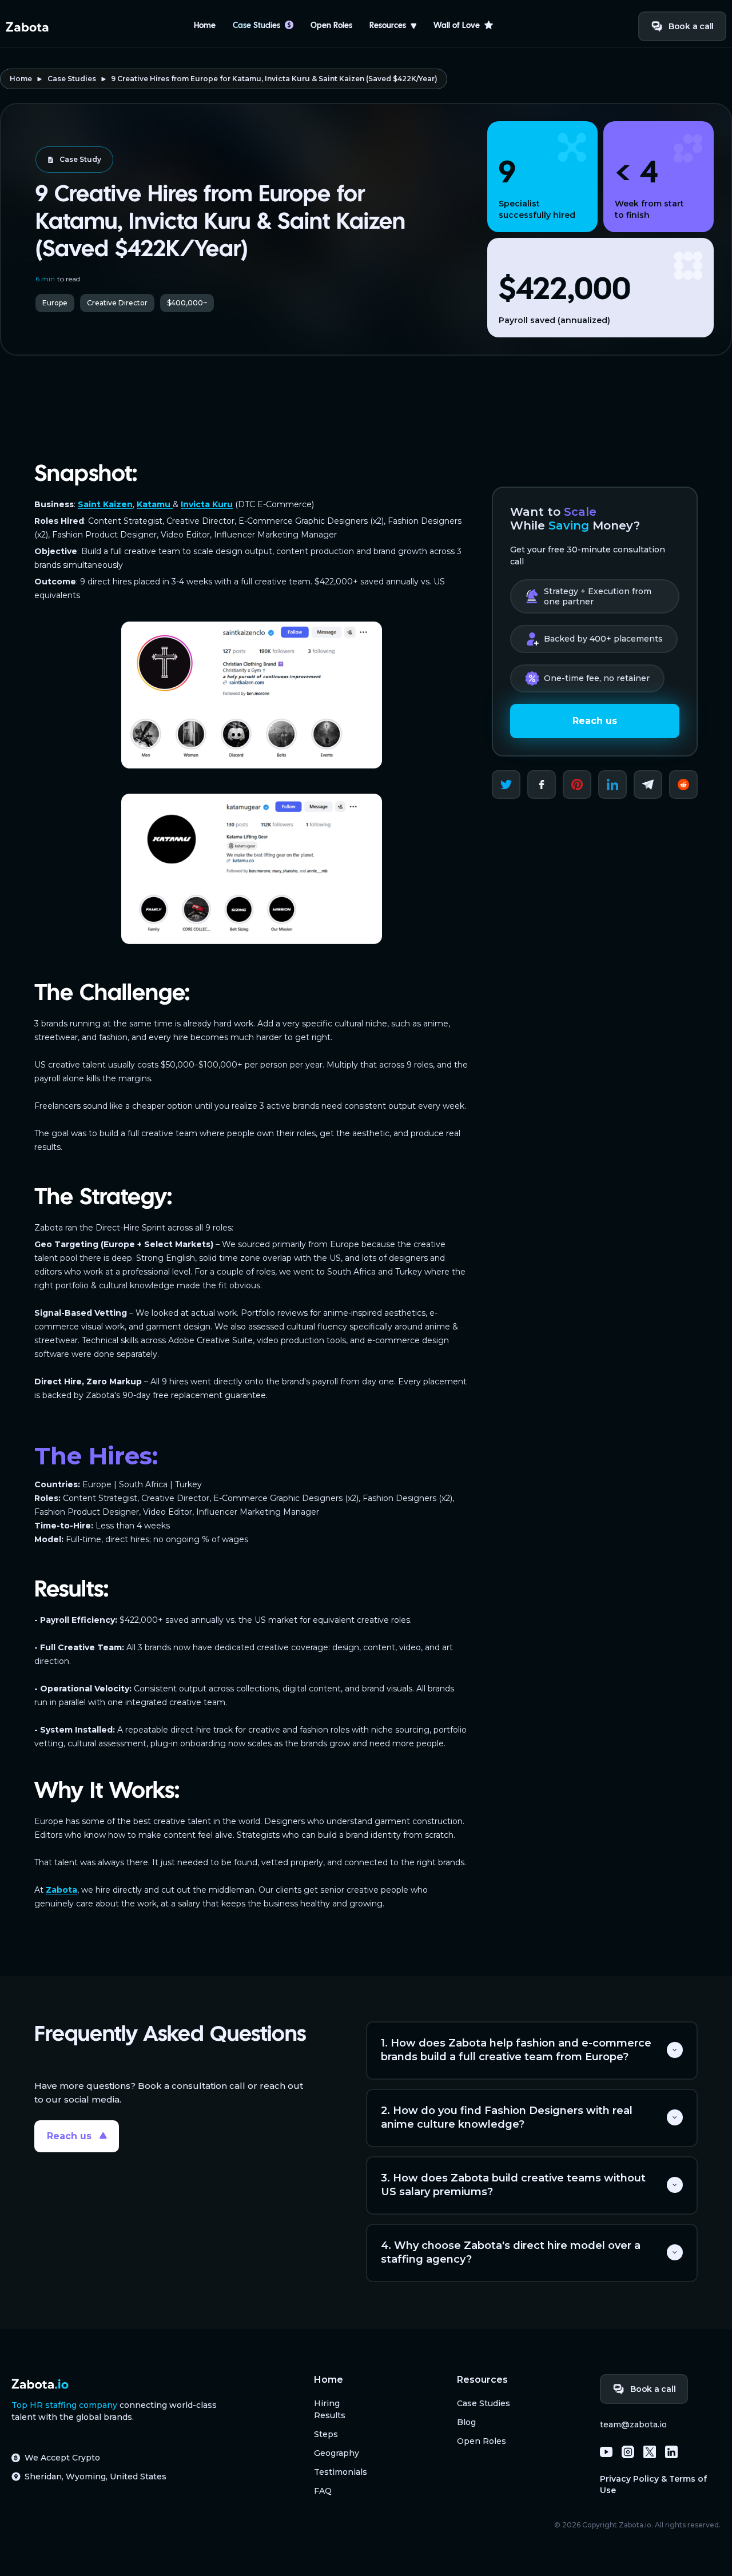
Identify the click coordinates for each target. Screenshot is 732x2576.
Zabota (61, 1890)
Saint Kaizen (105, 504)
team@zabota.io (633, 2424)
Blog (466, 2422)
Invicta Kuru (207, 504)
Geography (337, 2453)
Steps (326, 2434)
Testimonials (341, 2472)
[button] (393, 26)
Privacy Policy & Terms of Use (653, 2485)
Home (205, 26)
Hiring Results (330, 2409)
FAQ (323, 2491)
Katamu (155, 504)
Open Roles (331, 26)
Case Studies (72, 79)
